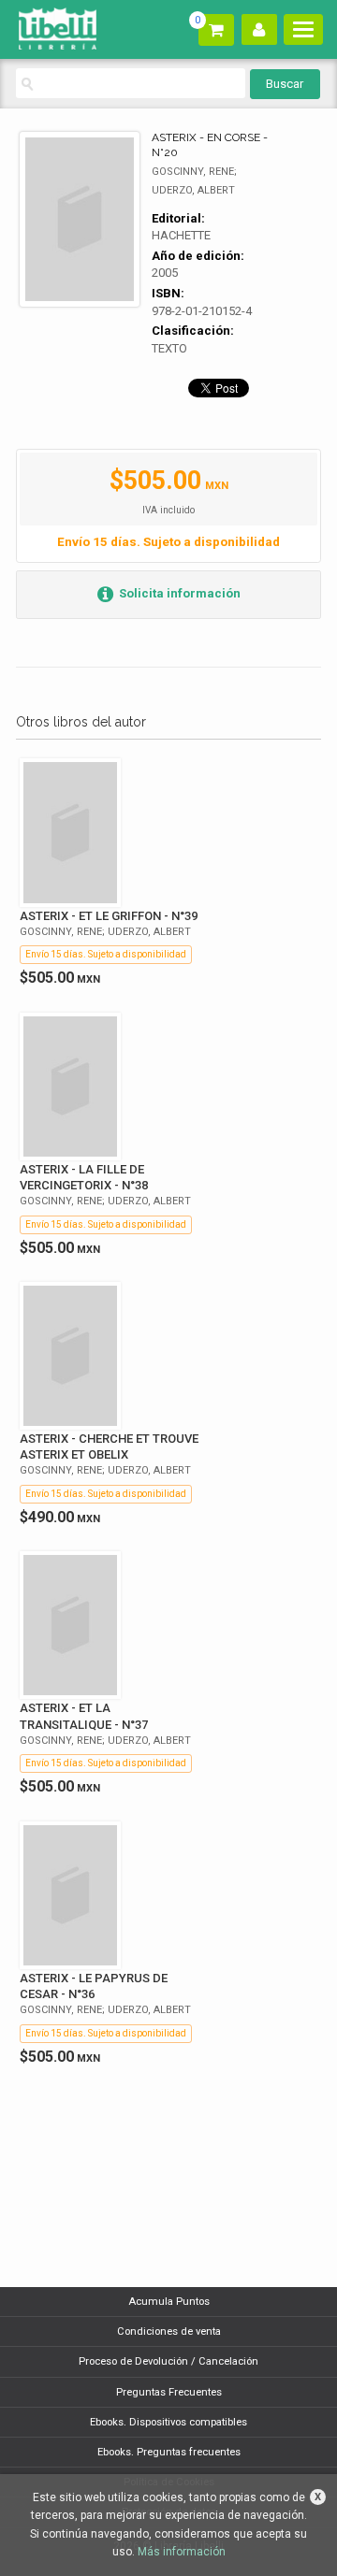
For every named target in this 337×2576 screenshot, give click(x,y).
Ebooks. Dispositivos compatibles (168, 2422)
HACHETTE (181, 235)
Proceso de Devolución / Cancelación (168, 2361)
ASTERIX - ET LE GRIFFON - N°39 (109, 916)
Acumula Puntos (169, 2302)
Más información (182, 2552)
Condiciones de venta (169, 2331)
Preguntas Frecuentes (169, 2392)
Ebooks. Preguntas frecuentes (169, 2452)
